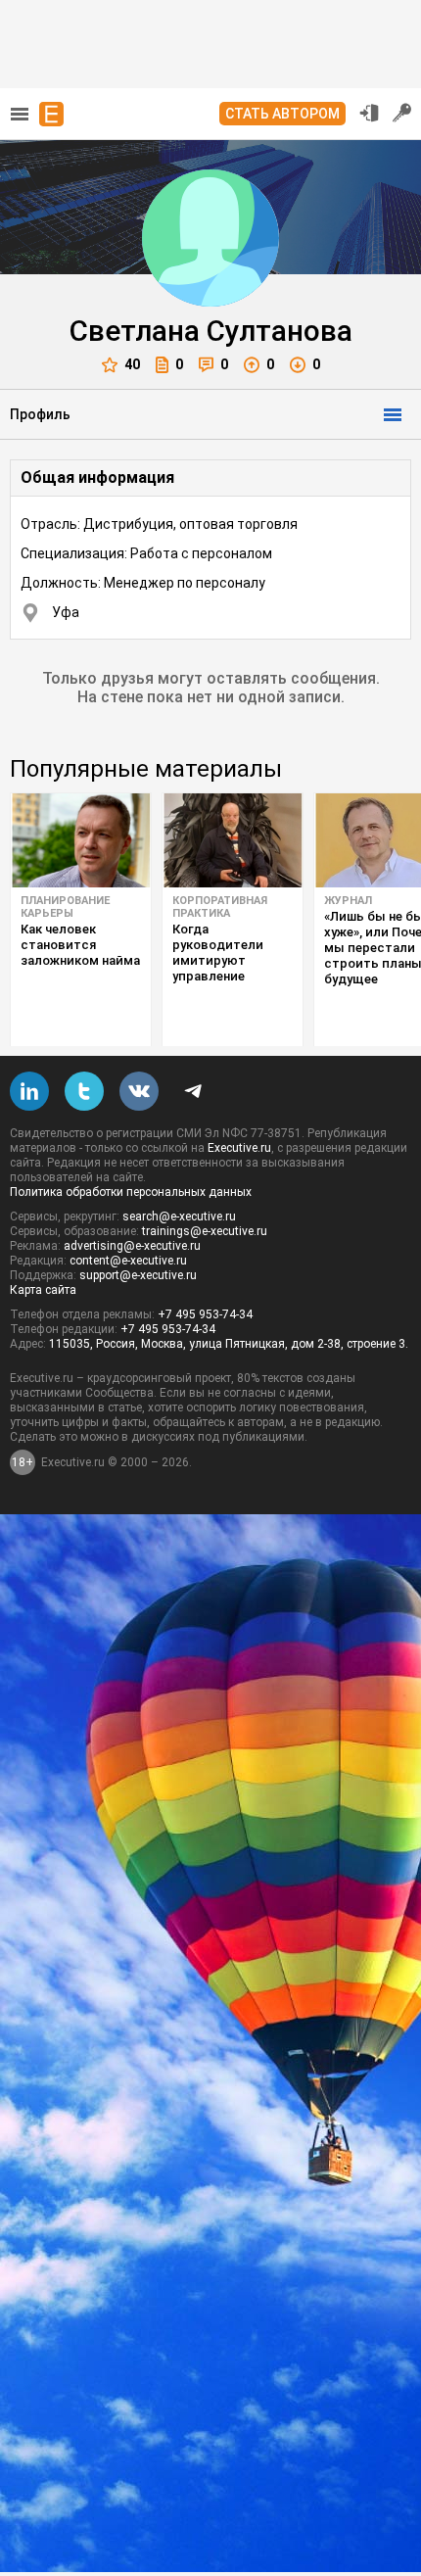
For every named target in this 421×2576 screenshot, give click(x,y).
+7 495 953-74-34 (205, 1314)
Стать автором (282, 114)
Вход (369, 113)
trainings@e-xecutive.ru (205, 1231)
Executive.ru (239, 1148)
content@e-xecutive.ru (128, 1261)
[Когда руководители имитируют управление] (233, 840)
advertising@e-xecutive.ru (132, 1246)
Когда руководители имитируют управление (218, 953)
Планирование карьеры (65, 907)
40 (132, 364)
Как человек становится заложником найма (80, 945)
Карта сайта (43, 1290)
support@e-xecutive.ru (138, 1275)
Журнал (348, 901)
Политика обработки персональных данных (131, 1192)
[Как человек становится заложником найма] (81, 840)
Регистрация (402, 113)
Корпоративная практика (220, 907)
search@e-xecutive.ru (179, 1216)
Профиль (40, 414)
